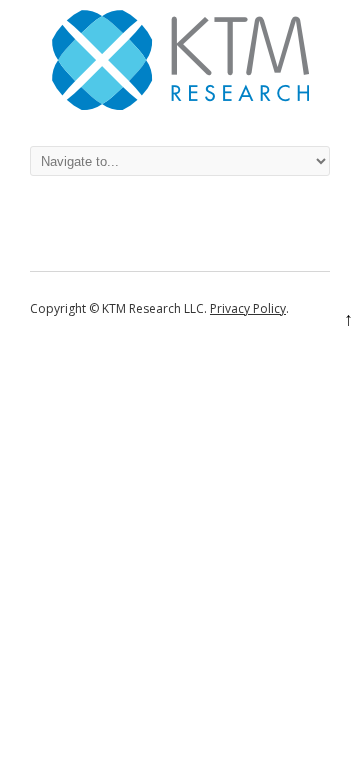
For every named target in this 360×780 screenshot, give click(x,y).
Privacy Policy (248, 308)
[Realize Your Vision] (180, 104)
